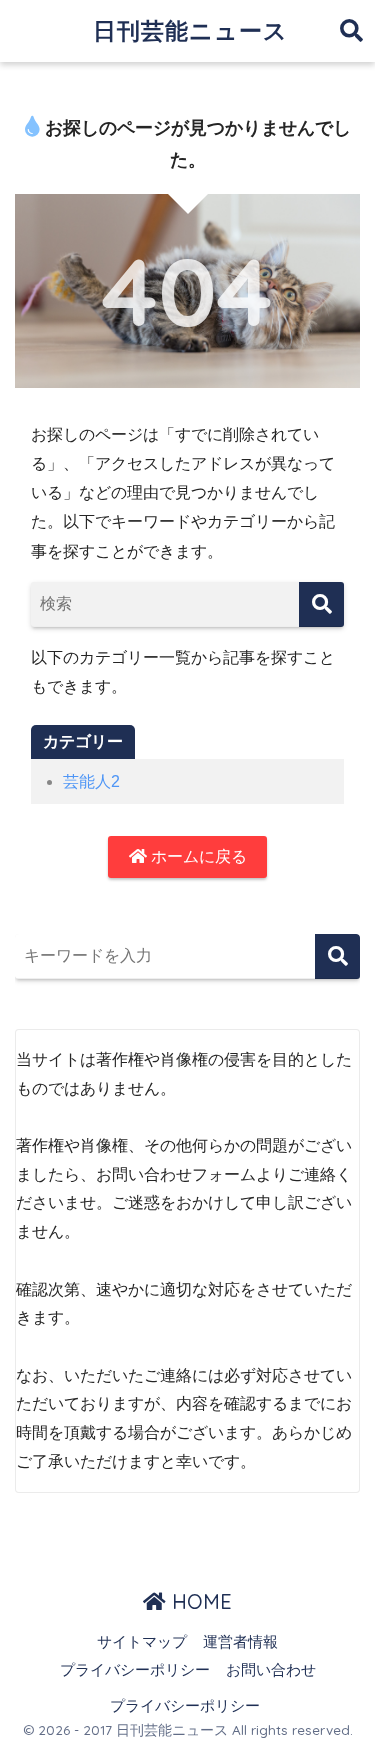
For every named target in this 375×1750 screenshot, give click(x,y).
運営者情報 (240, 1642)
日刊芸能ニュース (190, 30)
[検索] (321, 604)
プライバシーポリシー (135, 1670)
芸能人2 (91, 781)
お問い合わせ (271, 1670)
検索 (337, 956)
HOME (199, 1601)
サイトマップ (142, 1642)
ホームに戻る (197, 856)
